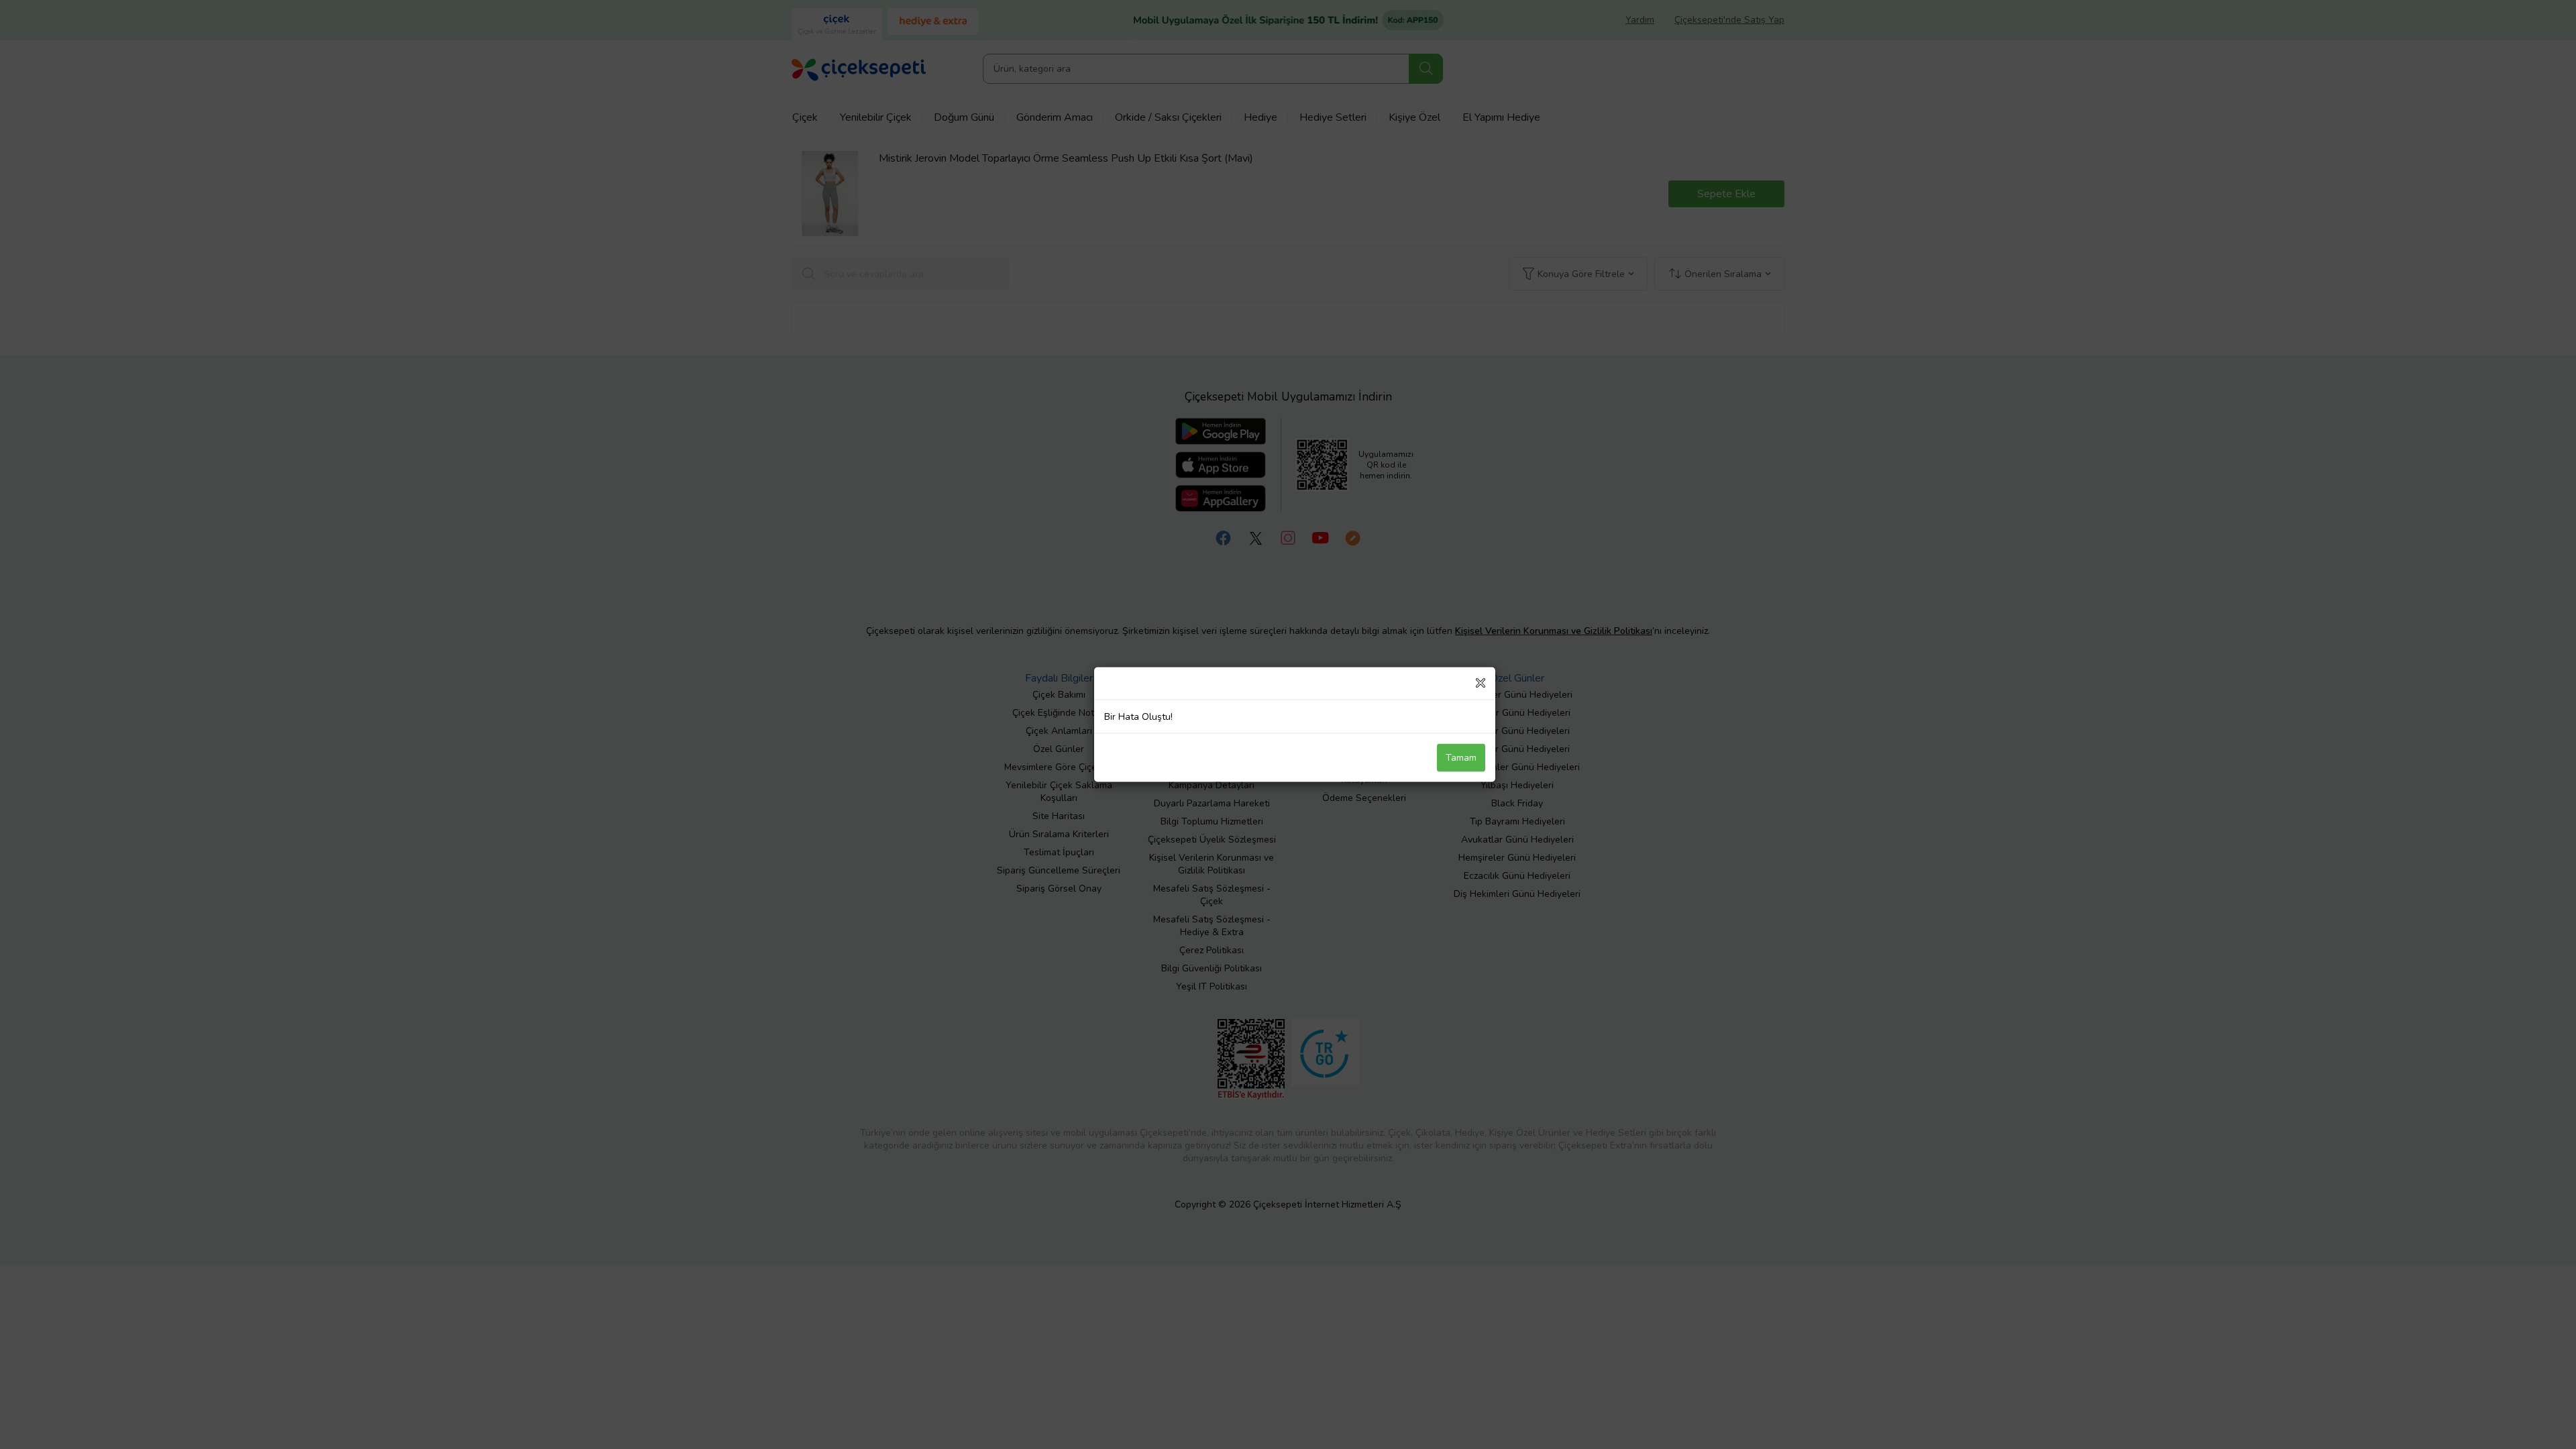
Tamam (1461, 758)
